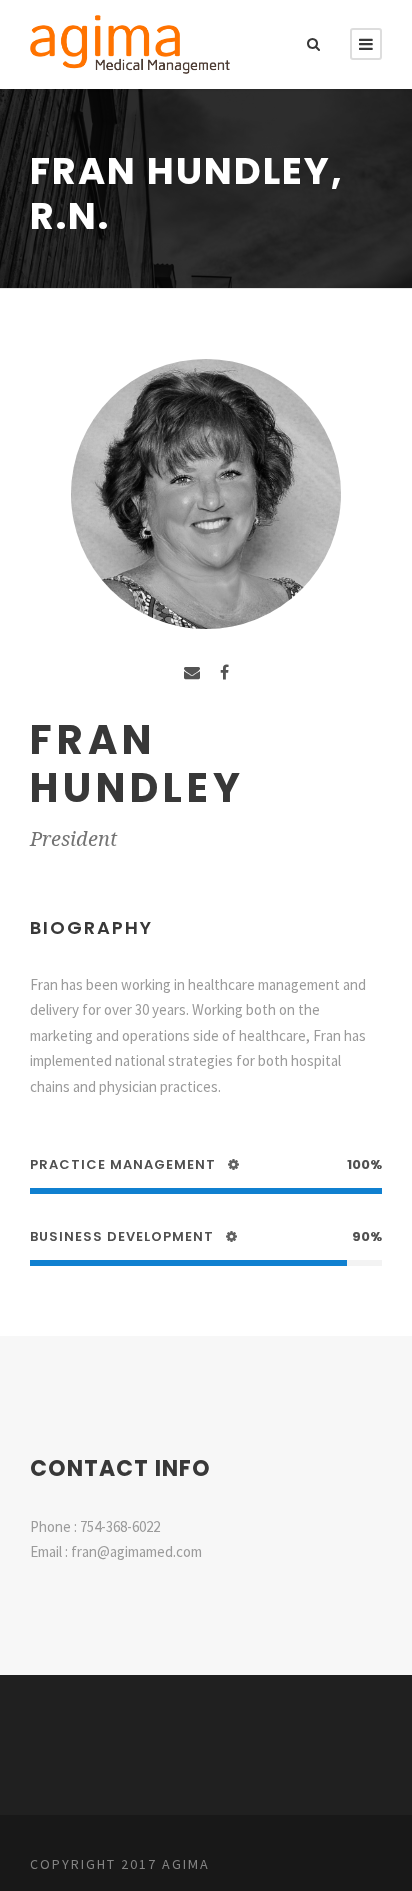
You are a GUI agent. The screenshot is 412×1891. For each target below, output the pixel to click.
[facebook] (224, 672)
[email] (192, 672)
